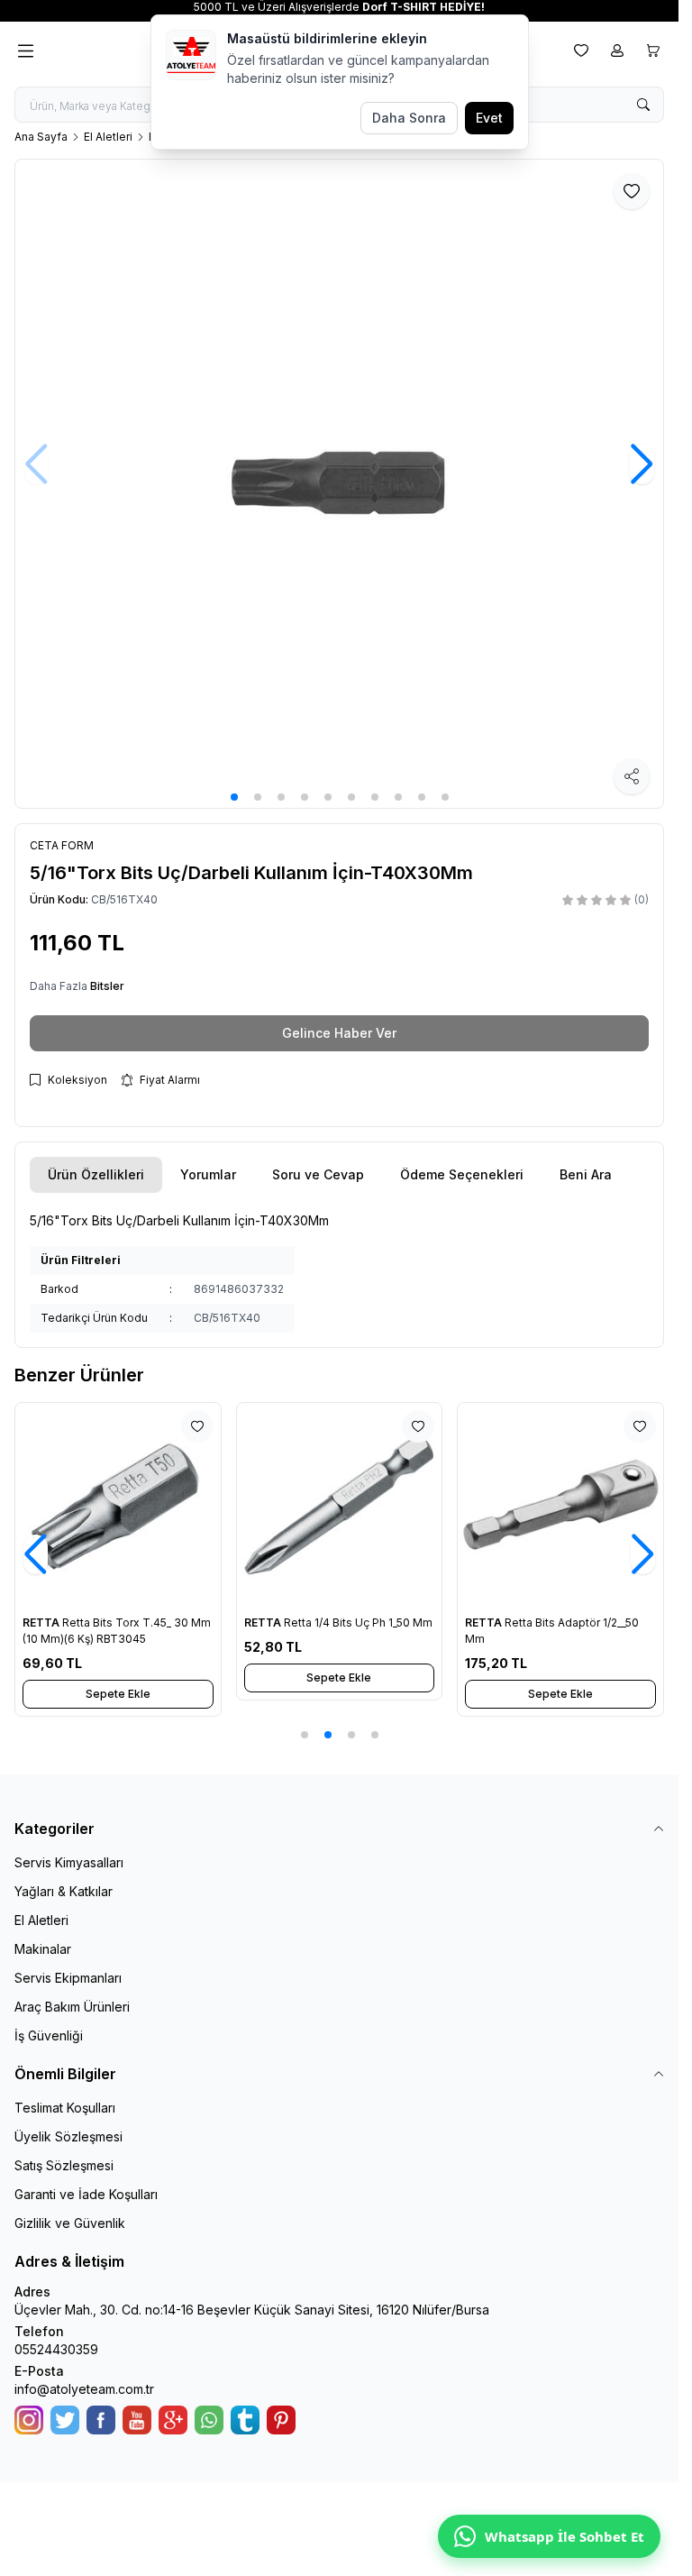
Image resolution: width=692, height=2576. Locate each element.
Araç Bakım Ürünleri (72, 2007)
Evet (489, 118)
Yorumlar (208, 1174)
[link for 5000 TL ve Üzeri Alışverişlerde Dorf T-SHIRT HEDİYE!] (339, 7)
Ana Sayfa (41, 137)
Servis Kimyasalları (69, 1862)
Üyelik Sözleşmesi (68, 2136)
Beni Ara (586, 1174)
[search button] (643, 105)
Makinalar (43, 1949)
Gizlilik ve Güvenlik (70, 2223)
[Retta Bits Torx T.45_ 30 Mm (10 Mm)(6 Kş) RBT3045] (118, 1506)
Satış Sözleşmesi (64, 2165)
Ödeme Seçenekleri (462, 1174)
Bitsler (107, 986)
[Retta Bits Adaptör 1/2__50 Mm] (560, 1506)
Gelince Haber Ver (339, 1033)
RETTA (42, 1623)
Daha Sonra (409, 118)
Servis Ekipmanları (68, 1978)
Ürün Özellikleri (96, 1174)
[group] (339, 484)
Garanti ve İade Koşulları (86, 2194)
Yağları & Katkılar (64, 1891)
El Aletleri (108, 137)
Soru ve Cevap (318, 1174)
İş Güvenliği (49, 2035)
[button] (234, 797)
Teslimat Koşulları (65, 2108)
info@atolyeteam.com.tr (84, 2389)
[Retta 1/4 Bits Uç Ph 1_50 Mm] (340, 1506)
